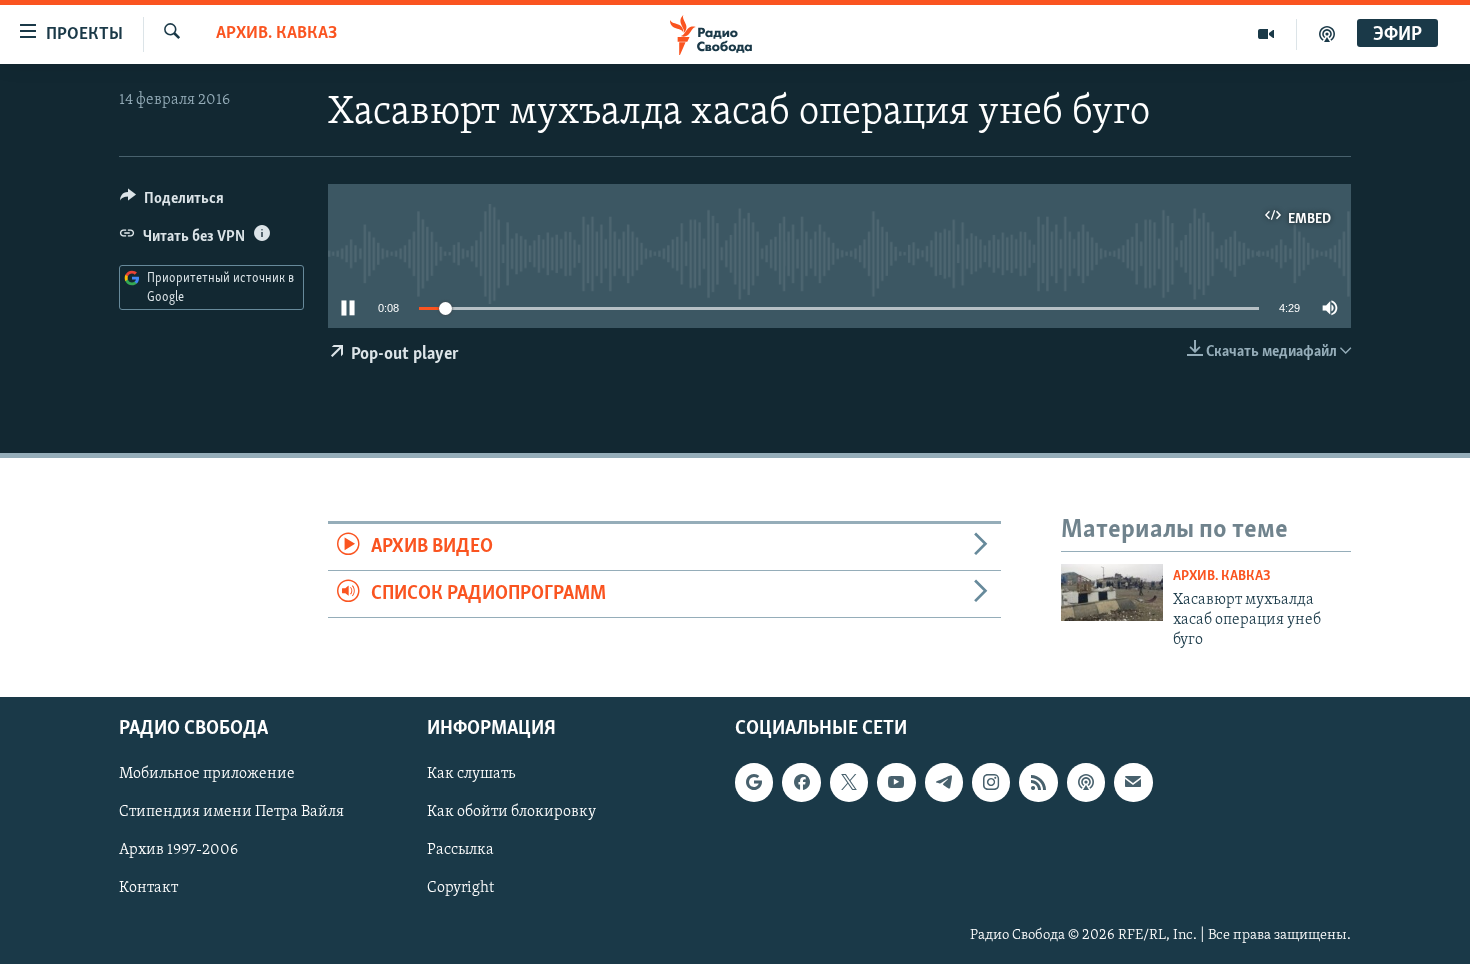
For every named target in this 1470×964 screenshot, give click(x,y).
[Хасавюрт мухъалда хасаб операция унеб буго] (1112, 592)
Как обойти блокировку (511, 812)
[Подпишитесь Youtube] (896, 782)
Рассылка (460, 850)
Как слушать (471, 774)
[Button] (172, 203)
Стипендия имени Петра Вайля (231, 812)
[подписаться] (1133, 782)
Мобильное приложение (207, 774)
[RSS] (1038, 782)
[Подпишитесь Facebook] (801, 782)
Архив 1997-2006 (178, 850)
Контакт (148, 888)
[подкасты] (1327, 34)
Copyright (460, 888)
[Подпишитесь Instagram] (991, 782)
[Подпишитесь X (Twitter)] (849, 782)
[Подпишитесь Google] (754, 782)
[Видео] (1266, 34)
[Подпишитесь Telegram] (944, 782)
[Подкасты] (1086, 782)
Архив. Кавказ (276, 34)
